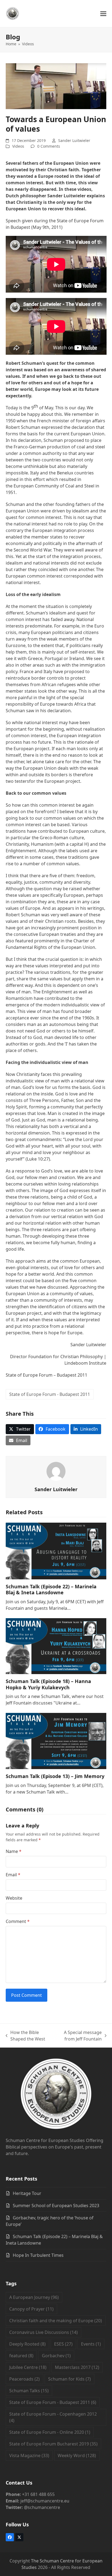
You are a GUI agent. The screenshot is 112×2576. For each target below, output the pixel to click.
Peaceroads (24, 2379)
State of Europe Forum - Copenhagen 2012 (53, 2417)
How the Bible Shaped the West (26, 2036)
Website (14, 1898)
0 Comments (49, 146)
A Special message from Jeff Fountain (78, 2036)
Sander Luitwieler (74, 140)
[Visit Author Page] (56, 1471)
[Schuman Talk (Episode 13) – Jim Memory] (56, 1741)
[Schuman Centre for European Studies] (56, 2095)
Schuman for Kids (69, 2379)
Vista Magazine (29, 2455)
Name (14, 1851)
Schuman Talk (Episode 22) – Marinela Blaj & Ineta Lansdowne (51, 1590)
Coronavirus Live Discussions (43, 2332)
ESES (63, 2344)
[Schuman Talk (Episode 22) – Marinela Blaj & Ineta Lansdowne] (56, 1551)
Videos (18, 146)
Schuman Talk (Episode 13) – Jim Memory (55, 1776)
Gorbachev (56, 2356)
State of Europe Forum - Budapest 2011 (50, 1394)
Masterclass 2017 (77, 2367)
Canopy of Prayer (31, 2309)
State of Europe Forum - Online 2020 (50, 2432)
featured (21, 2356)
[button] (103, 14)
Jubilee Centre (28, 2367)
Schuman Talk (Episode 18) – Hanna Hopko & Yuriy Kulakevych (48, 1684)
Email (13, 1875)
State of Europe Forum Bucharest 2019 (53, 2444)
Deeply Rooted (27, 2344)
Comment (18, 1921)
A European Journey (34, 2297)
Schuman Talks (29, 2391)
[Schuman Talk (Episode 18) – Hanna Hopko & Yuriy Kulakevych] (56, 1646)
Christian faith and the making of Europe (56, 2321)
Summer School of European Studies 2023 (56, 2206)
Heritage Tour (27, 2193)
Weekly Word (77, 2455)
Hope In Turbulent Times (38, 2255)
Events (91, 2344)
